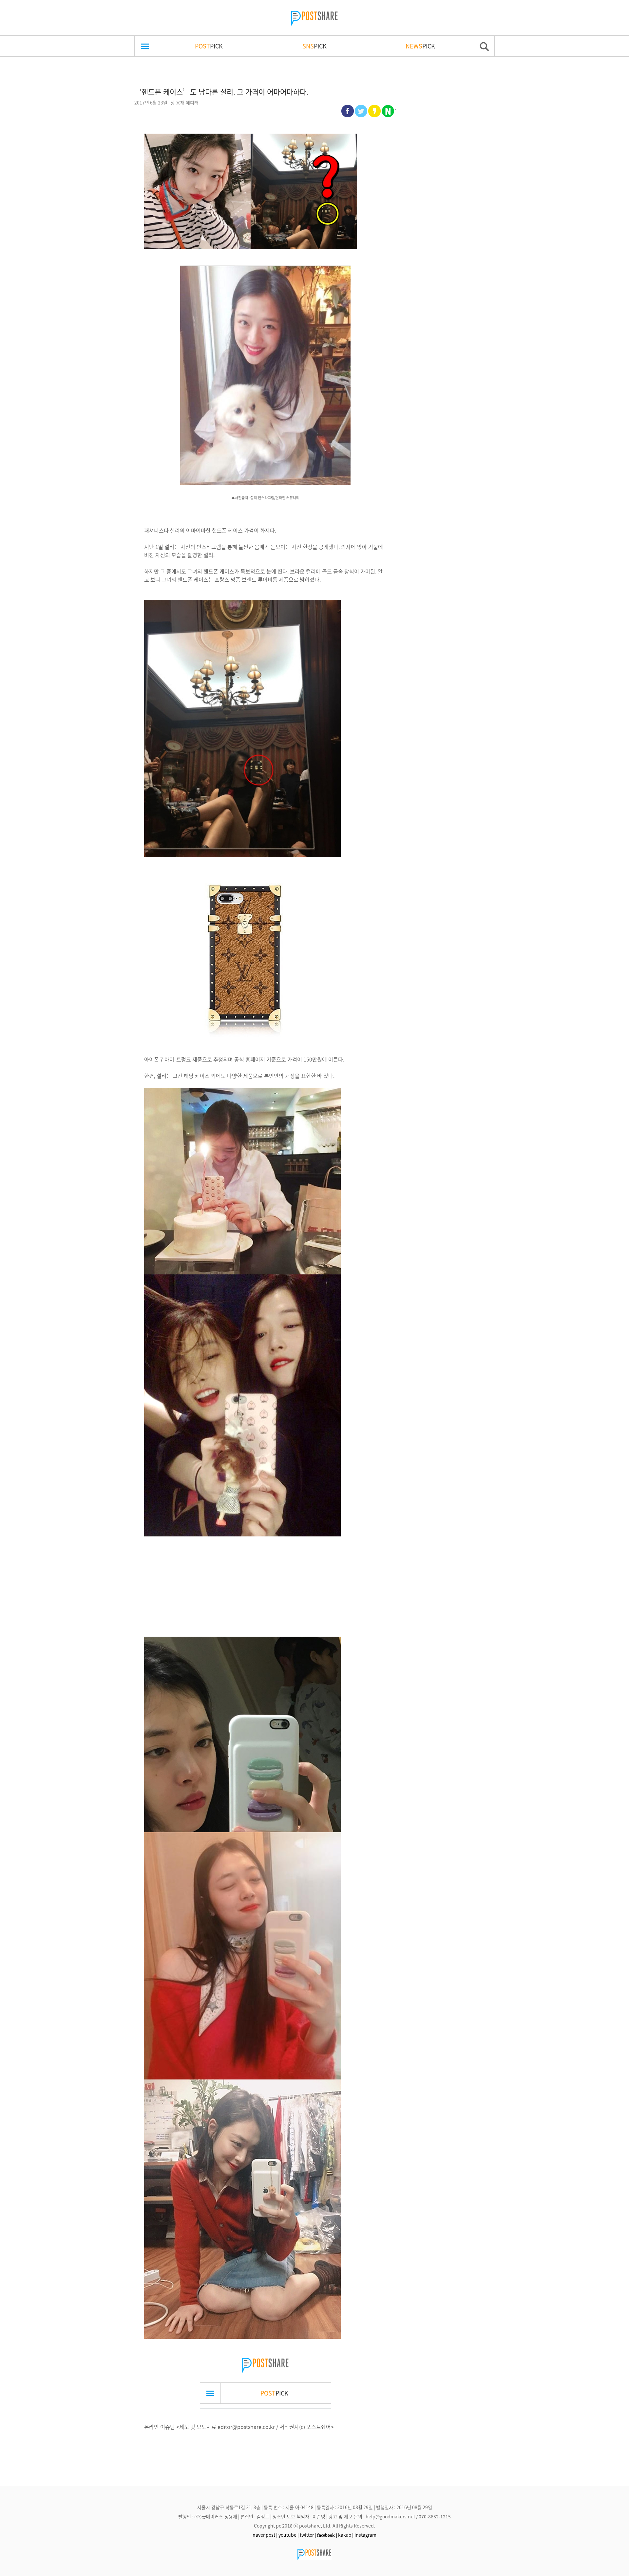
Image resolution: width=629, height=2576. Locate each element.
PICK (209, 46)
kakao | (346, 2535)
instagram (365, 2535)
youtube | (289, 2535)
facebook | (327, 2535)
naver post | (265, 2535)
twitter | (308, 2535)
